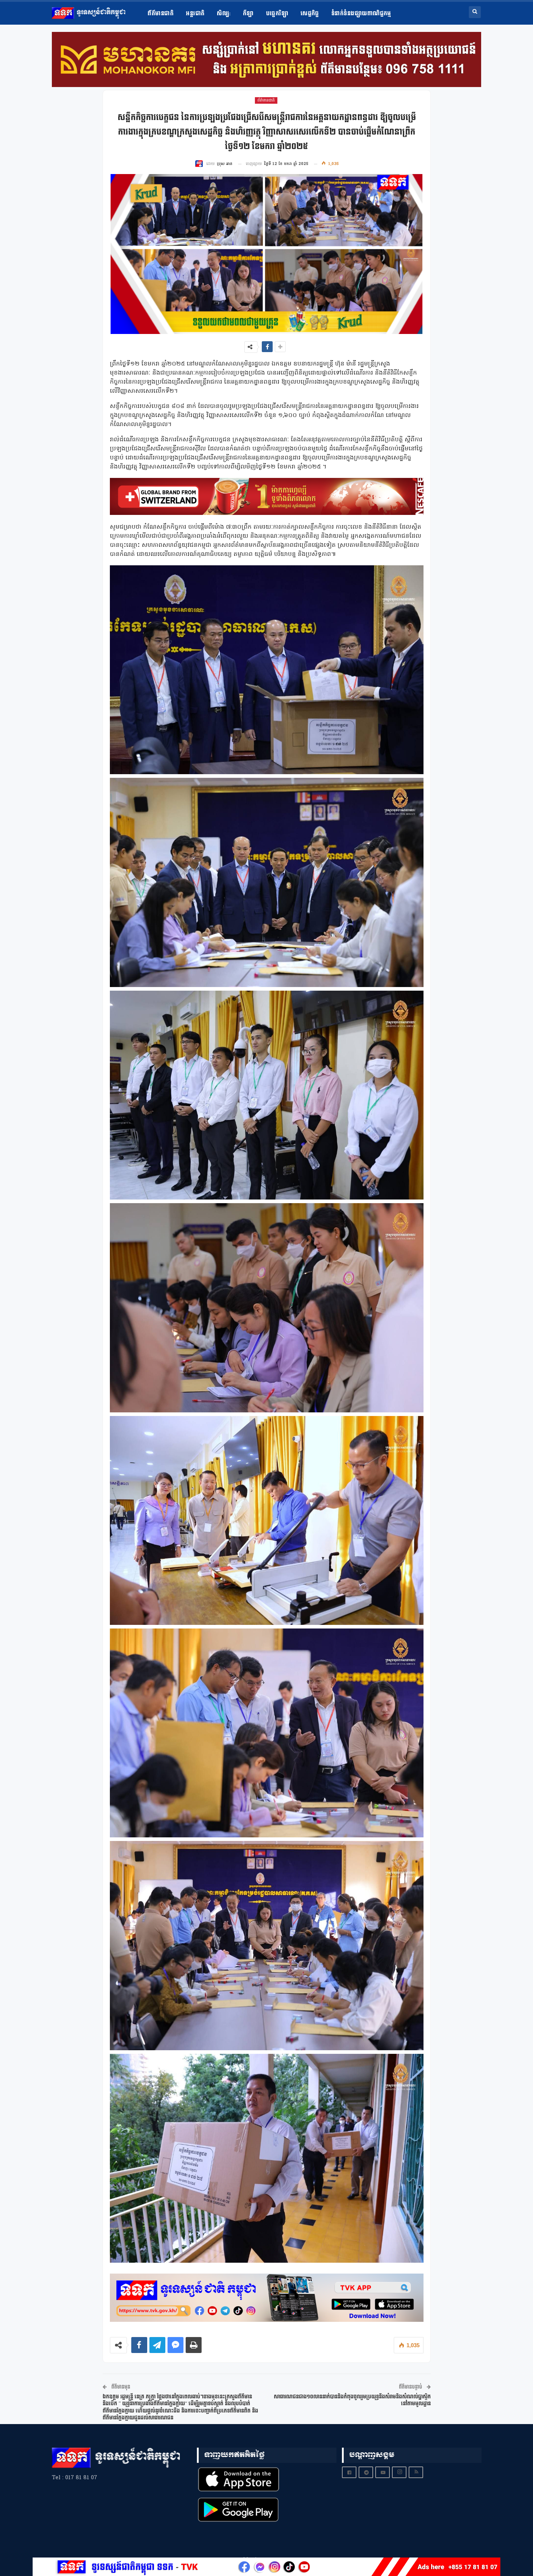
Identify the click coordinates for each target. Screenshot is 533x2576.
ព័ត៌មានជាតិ (161, 14)
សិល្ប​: (224, 14)
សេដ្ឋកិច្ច (310, 14)
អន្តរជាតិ (195, 14)
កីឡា (248, 14)
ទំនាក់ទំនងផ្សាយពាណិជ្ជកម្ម (361, 14)
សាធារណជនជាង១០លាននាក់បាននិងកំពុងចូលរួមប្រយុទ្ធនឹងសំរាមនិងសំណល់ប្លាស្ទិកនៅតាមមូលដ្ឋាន (352, 2400)
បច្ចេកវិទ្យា (277, 14)
